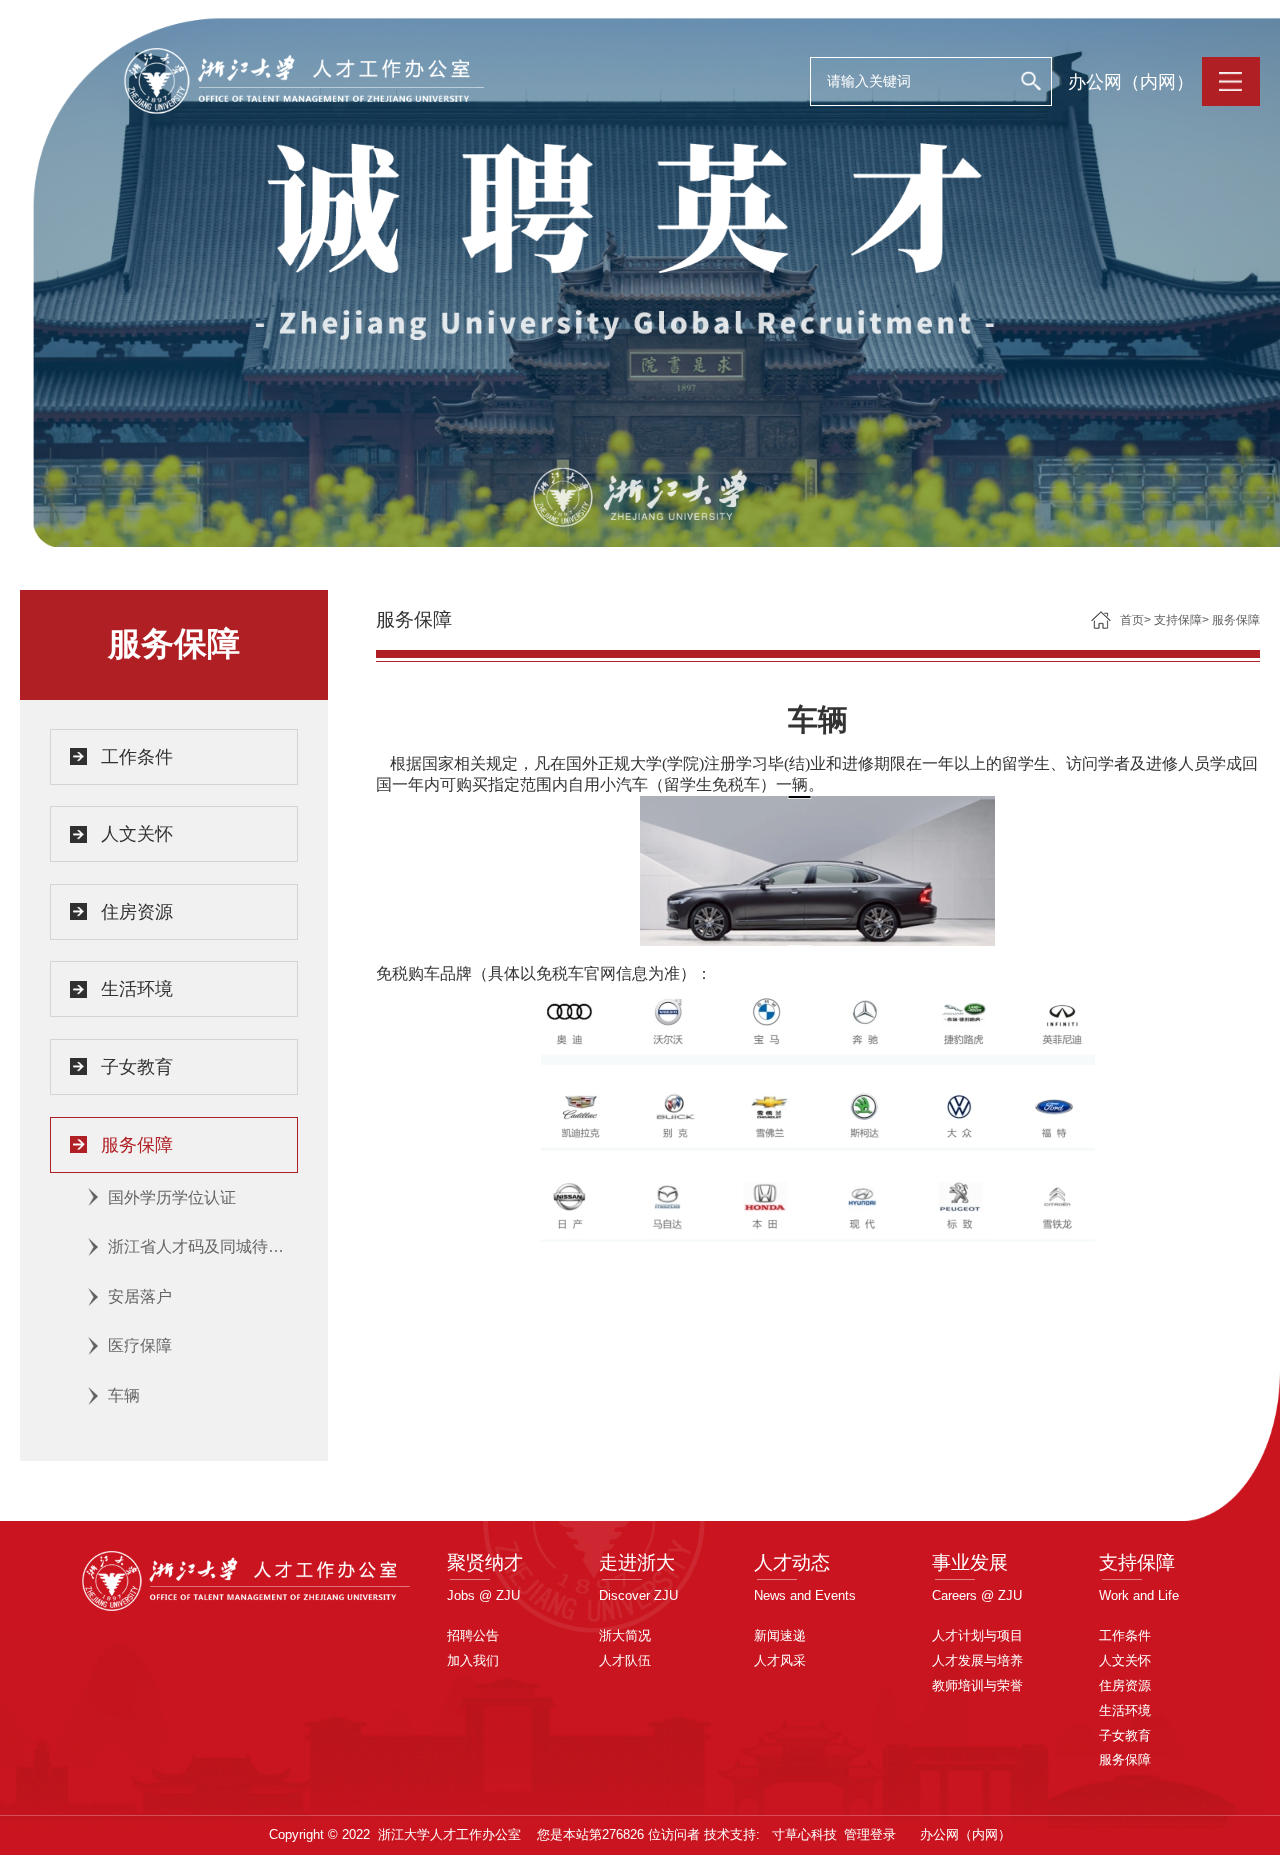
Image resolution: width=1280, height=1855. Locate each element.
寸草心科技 (804, 1834)
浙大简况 (625, 1635)
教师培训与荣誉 (977, 1685)
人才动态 (792, 1562)
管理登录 (870, 1834)
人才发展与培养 (977, 1660)
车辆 (124, 1395)
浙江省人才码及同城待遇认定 (203, 1246)
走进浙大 (637, 1562)
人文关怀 (137, 834)
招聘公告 (473, 1635)
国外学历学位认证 (172, 1197)
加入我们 (473, 1660)
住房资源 (137, 912)
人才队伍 (625, 1660)
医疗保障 (140, 1345)
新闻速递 (780, 1635)
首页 (1132, 620)
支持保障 (1178, 620)
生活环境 (137, 989)
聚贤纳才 (485, 1562)
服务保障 (137, 1145)
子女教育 (137, 1067)
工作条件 (137, 757)
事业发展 (970, 1562)
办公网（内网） (1131, 82)
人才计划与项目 (977, 1635)
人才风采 (780, 1660)
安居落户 (140, 1296)
